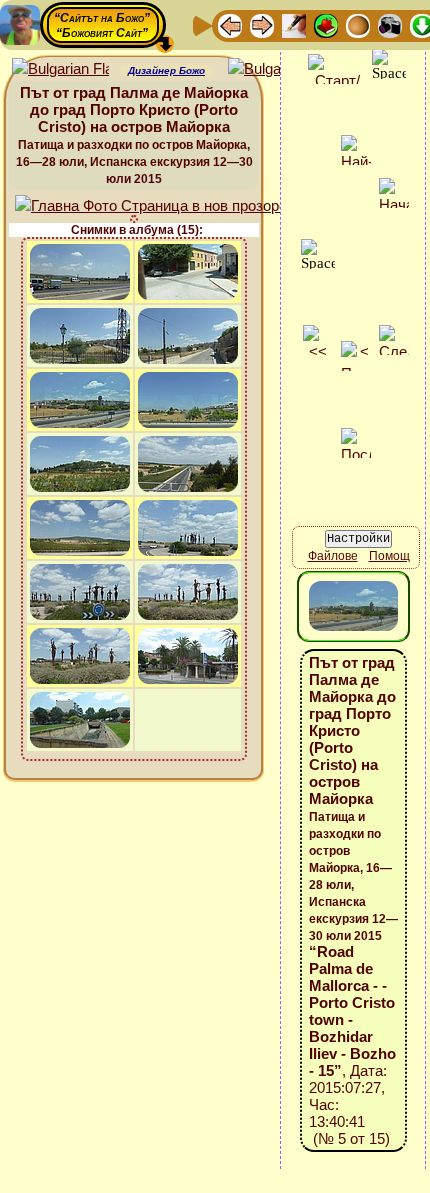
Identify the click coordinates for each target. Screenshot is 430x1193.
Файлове (333, 556)
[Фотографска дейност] (390, 24)
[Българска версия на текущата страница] (276, 69)
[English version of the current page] (60, 69)
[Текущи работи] (358, 24)
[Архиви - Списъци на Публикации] (294, 24)
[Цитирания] (326, 24)
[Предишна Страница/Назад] (230, 24)
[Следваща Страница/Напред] (262, 24)
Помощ (389, 556)
